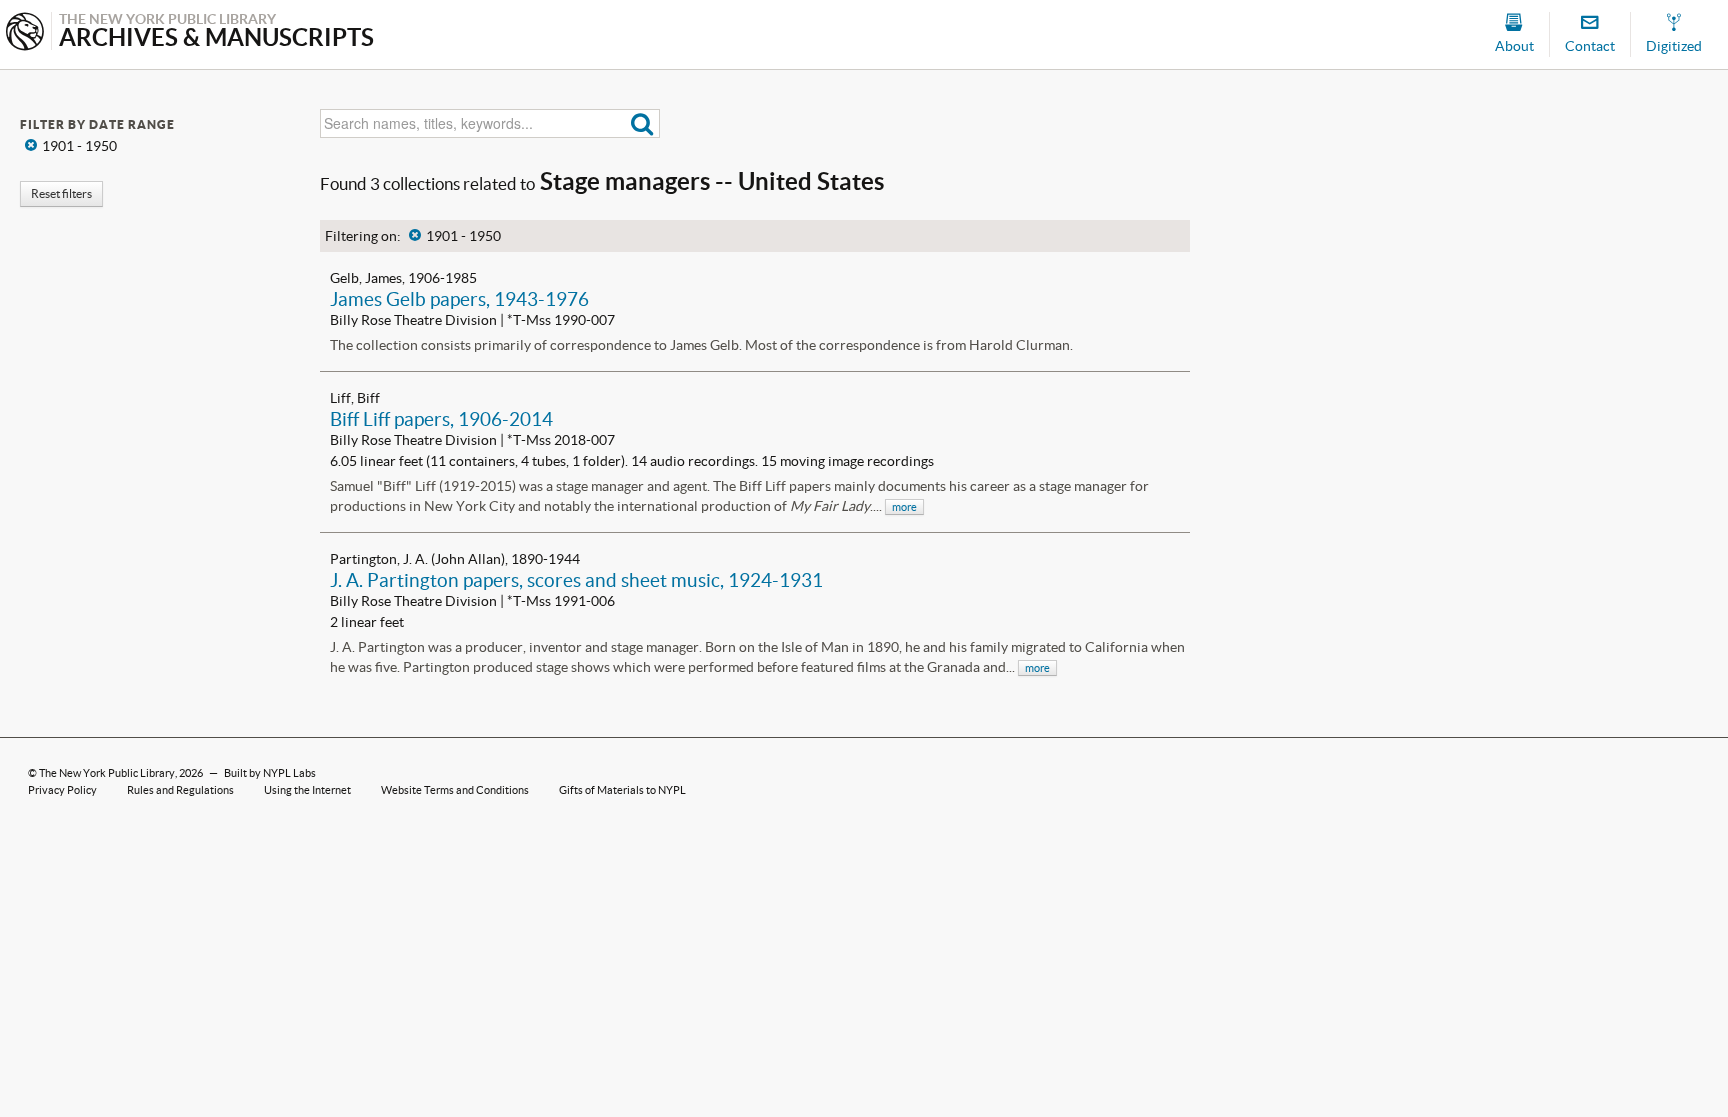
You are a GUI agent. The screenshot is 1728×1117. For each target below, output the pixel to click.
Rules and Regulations (180, 790)
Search (642, 123)
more (904, 507)
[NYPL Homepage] (25, 33)
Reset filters (61, 193)
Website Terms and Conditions (455, 790)
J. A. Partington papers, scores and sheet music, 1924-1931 (576, 580)
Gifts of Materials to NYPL (622, 790)
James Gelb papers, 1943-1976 (459, 299)
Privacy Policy (62, 790)
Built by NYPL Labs (270, 773)
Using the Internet (307, 790)
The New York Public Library (107, 773)
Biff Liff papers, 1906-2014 (441, 419)
